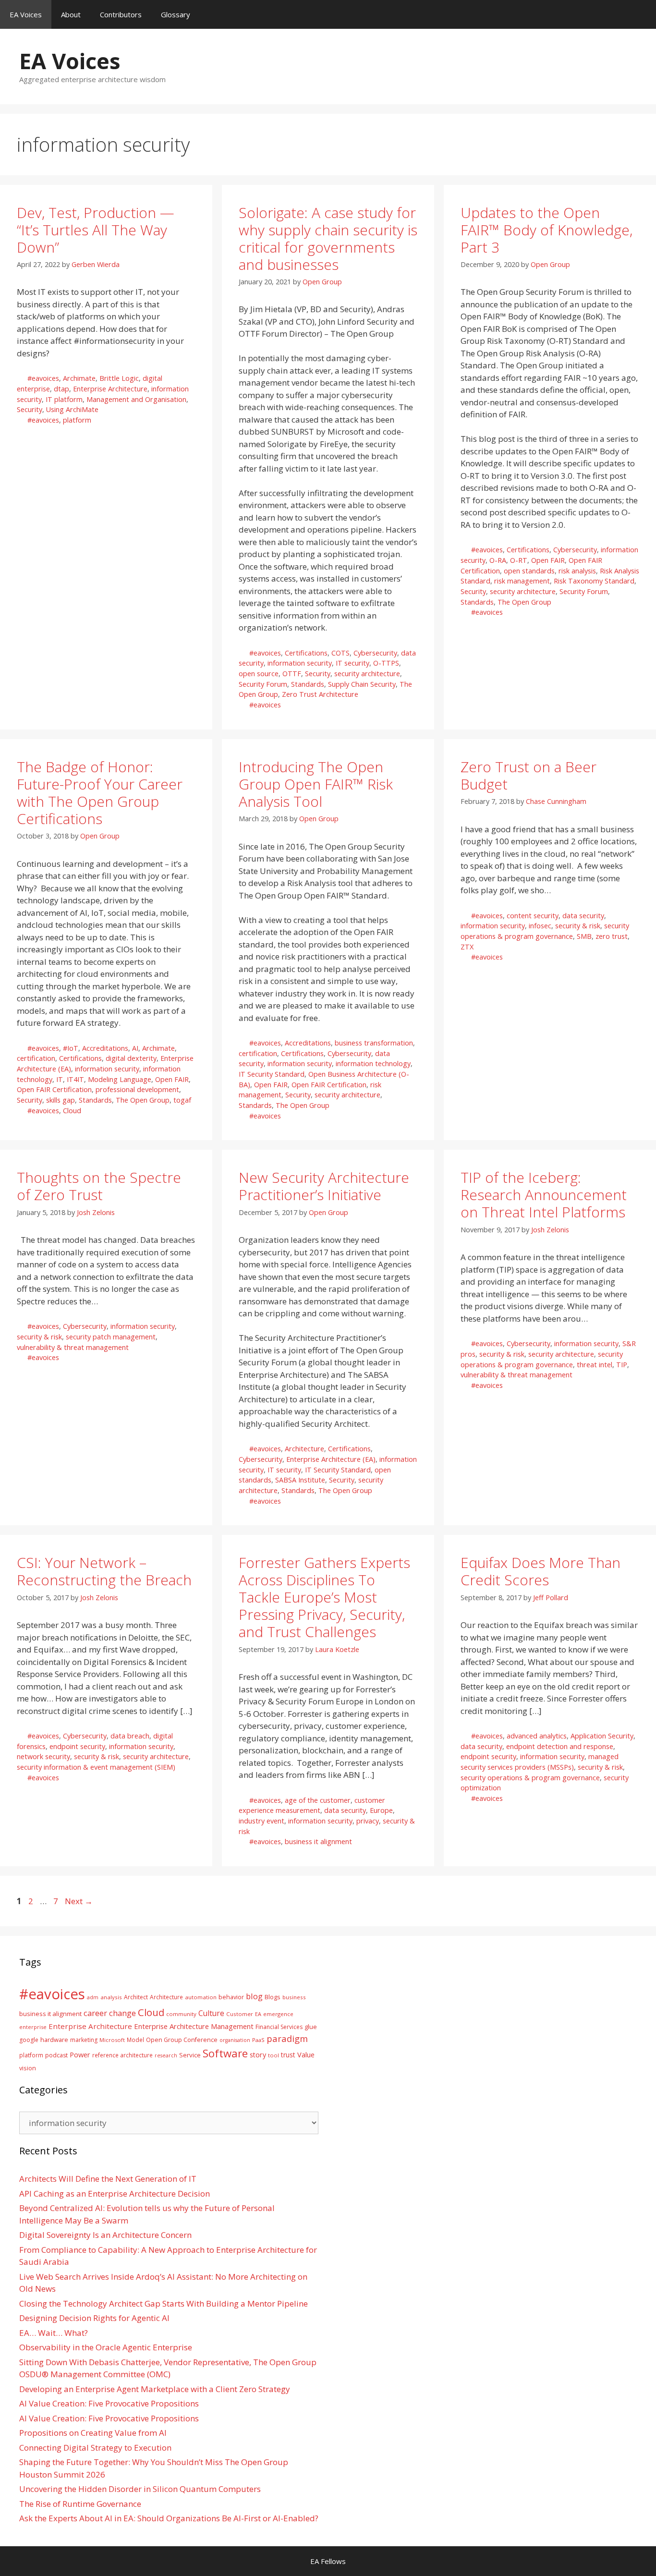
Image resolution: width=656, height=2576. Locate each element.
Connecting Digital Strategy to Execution (95, 2448)
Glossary (176, 14)
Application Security (602, 1736)
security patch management (111, 1337)
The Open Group (524, 602)
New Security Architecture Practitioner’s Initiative (324, 1186)
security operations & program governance (530, 1778)
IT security (352, 663)
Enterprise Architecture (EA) (331, 1459)
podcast (56, 2055)
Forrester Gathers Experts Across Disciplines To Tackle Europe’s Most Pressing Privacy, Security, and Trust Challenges (324, 1597)
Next (79, 1901)
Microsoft (112, 2040)
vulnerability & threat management (73, 1347)
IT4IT (75, 1079)
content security (533, 916)
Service (190, 2055)
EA (258, 2014)
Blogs (273, 1997)
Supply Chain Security (362, 684)
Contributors (121, 14)
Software (225, 2053)
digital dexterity (131, 1058)
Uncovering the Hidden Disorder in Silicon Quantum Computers (140, 2489)
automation (201, 1997)
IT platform (64, 399)
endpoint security (77, 1746)
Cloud (72, 1111)
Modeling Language (120, 1079)
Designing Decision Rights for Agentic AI (94, 2318)
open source (259, 674)
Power (80, 2054)
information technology (373, 1063)
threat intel (595, 1365)
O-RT (519, 560)
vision (28, 2068)
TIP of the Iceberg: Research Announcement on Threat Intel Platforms (544, 1195)
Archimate (79, 378)
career (95, 2013)
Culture (211, 2013)
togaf (182, 1100)
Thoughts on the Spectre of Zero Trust (99, 1186)
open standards (529, 571)
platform (77, 420)
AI (135, 1048)
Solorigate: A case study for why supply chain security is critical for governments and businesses (328, 238)
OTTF (292, 674)
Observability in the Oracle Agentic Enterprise (106, 2347)
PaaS (258, 2040)
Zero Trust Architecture (320, 694)
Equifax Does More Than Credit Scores (541, 1571)
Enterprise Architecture (110, 389)
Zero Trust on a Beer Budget (528, 775)
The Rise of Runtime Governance (80, 2504)
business (294, 1997)
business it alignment (318, 1841)
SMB (584, 936)
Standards (308, 684)
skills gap (61, 1100)
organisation (235, 2040)
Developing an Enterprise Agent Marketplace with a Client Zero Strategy (155, 2389)
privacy (368, 1821)
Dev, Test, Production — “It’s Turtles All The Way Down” (96, 230)
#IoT (71, 1048)
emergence (278, 2014)
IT (60, 1079)
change (122, 2013)
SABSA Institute (300, 1480)
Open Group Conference (182, 2040)
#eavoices (43, 378)
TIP (622, 1365)
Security (30, 409)
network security (43, 1756)
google (29, 2040)
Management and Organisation (136, 399)
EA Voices (26, 14)
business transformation (374, 1043)
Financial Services (279, 2027)
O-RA (498, 560)
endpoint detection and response (560, 1746)
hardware (54, 2040)
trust (288, 2055)
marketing (84, 2040)
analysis (111, 1997)
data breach (130, 1736)
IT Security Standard (272, 1074)
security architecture (367, 674)
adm (93, 1997)
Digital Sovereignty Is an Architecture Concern (105, 2235)
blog (254, 1996)
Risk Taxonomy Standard (594, 581)
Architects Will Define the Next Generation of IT (108, 2179)
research (166, 2055)
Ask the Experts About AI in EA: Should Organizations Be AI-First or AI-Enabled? (169, 2518)
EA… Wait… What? (54, 2333)
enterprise (33, 2027)
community (181, 2014)
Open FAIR (548, 560)
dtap (61, 389)
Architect (136, 1997)
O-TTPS (386, 663)
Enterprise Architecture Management (194, 2026)
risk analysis (577, 571)
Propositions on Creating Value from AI (93, 2433)
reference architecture (122, 2055)
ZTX (467, 947)
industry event (261, 1821)
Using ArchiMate (72, 409)
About (71, 14)
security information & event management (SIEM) (96, 1767)
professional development (137, 1089)
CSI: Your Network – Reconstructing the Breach (104, 1571)
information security (300, 663)
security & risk (578, 926)
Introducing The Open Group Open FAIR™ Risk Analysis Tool (316, 784)
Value (306, 2054)
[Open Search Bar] (642, 14)
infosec (540, 926)
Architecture (304, 1449)
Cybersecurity (375, 653)
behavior (231, 1997)
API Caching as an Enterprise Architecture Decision (115, 2193)
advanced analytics (537, 1736)
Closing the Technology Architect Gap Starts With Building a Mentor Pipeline (164, 2303)
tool (273, 2055)
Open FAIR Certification (54, 1089)
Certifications (306, 653)
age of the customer (318, 1800)
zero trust (612, 936)
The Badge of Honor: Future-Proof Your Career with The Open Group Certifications (100, 793)
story (258, 2055)
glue (311, 2027)
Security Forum (263, 684)
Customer (240, 2014)
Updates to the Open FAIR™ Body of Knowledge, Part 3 (547, 230)
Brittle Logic (119, 378)
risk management (522, 581)
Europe (381, 1810)
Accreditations (105, 1048)
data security (583, 916)
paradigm (287, 2038)
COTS (340, 653)
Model (135, 2040)
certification (36, 1058)
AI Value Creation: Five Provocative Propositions (109, 2403)
